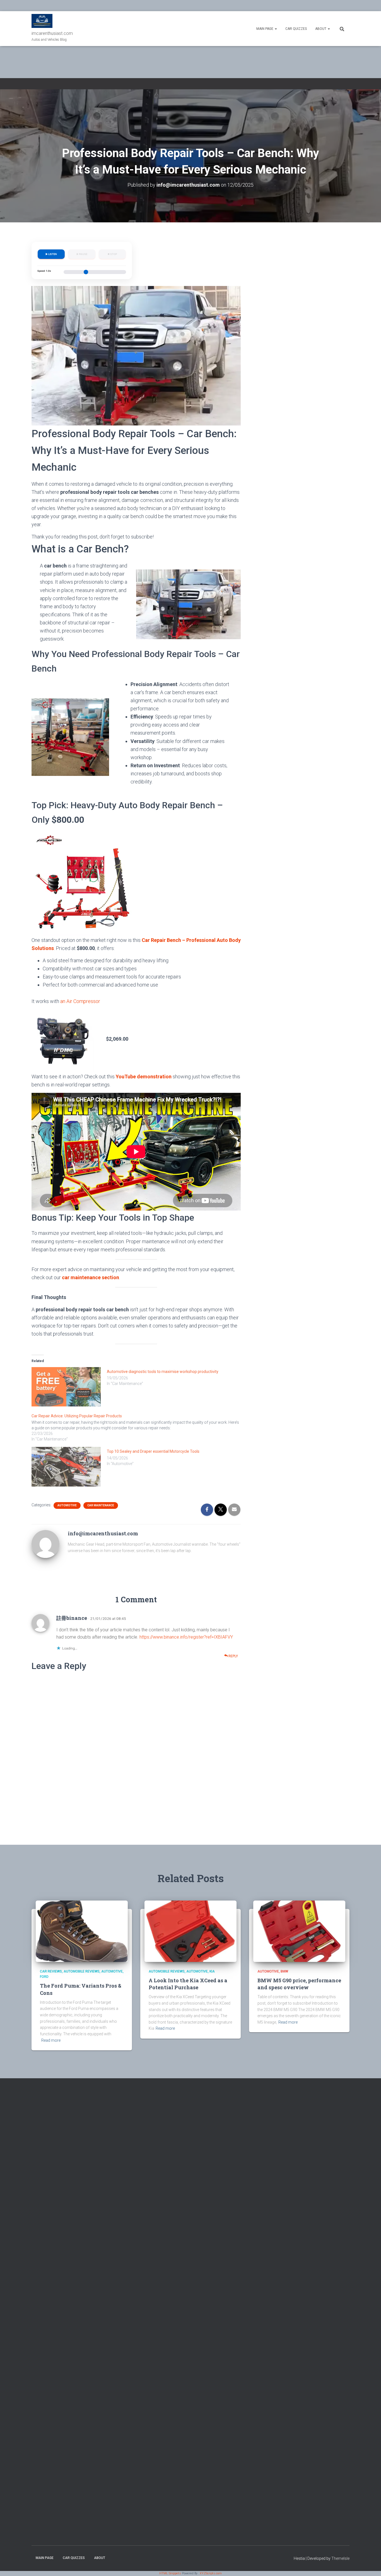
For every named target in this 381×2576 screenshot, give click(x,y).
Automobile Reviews (82, 1971)
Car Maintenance (101, 1505)
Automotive (67, 1505)
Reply (233, 1656)
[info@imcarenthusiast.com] (45, 1544)
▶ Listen (51, 254)
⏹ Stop (112, 254)
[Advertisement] (313, 308)
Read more (51, 2040)
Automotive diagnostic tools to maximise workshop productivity (163, 1372)
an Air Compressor (80, 1001)
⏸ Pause (82, 254)
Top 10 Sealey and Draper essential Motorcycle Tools (153, 1451)
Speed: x (44, 271)
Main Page (265, 29)
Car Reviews (51, 1971)
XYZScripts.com (211, 2573)
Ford (44, 1977)
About (321, 29)
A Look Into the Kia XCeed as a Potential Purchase (188, 1984)
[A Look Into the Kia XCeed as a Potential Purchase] (191, 1931)
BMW (284, 1971)
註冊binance (72, 1618)
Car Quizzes (296, 29)
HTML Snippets (170, 2573)
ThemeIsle (340, 2558)
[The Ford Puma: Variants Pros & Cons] (82, 1931)
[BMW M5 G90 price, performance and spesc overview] (299, 1931)
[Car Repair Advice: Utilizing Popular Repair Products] (139, 1427)
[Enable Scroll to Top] (370, 2565)
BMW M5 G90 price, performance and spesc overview (299, 1984)
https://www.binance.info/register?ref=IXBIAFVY (186, 1637)
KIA (212, 1971)
